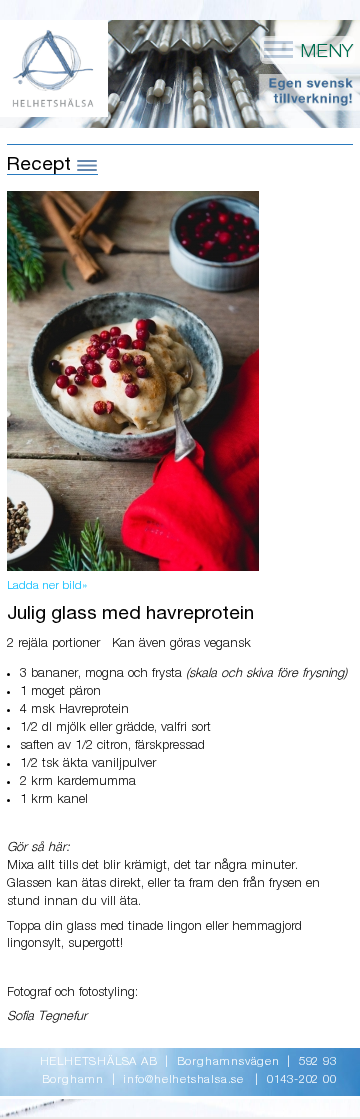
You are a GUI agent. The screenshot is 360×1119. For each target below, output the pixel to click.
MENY (324, 51)
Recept (41, 164)
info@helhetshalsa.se (183, 1080)
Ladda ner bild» (47, 586)
